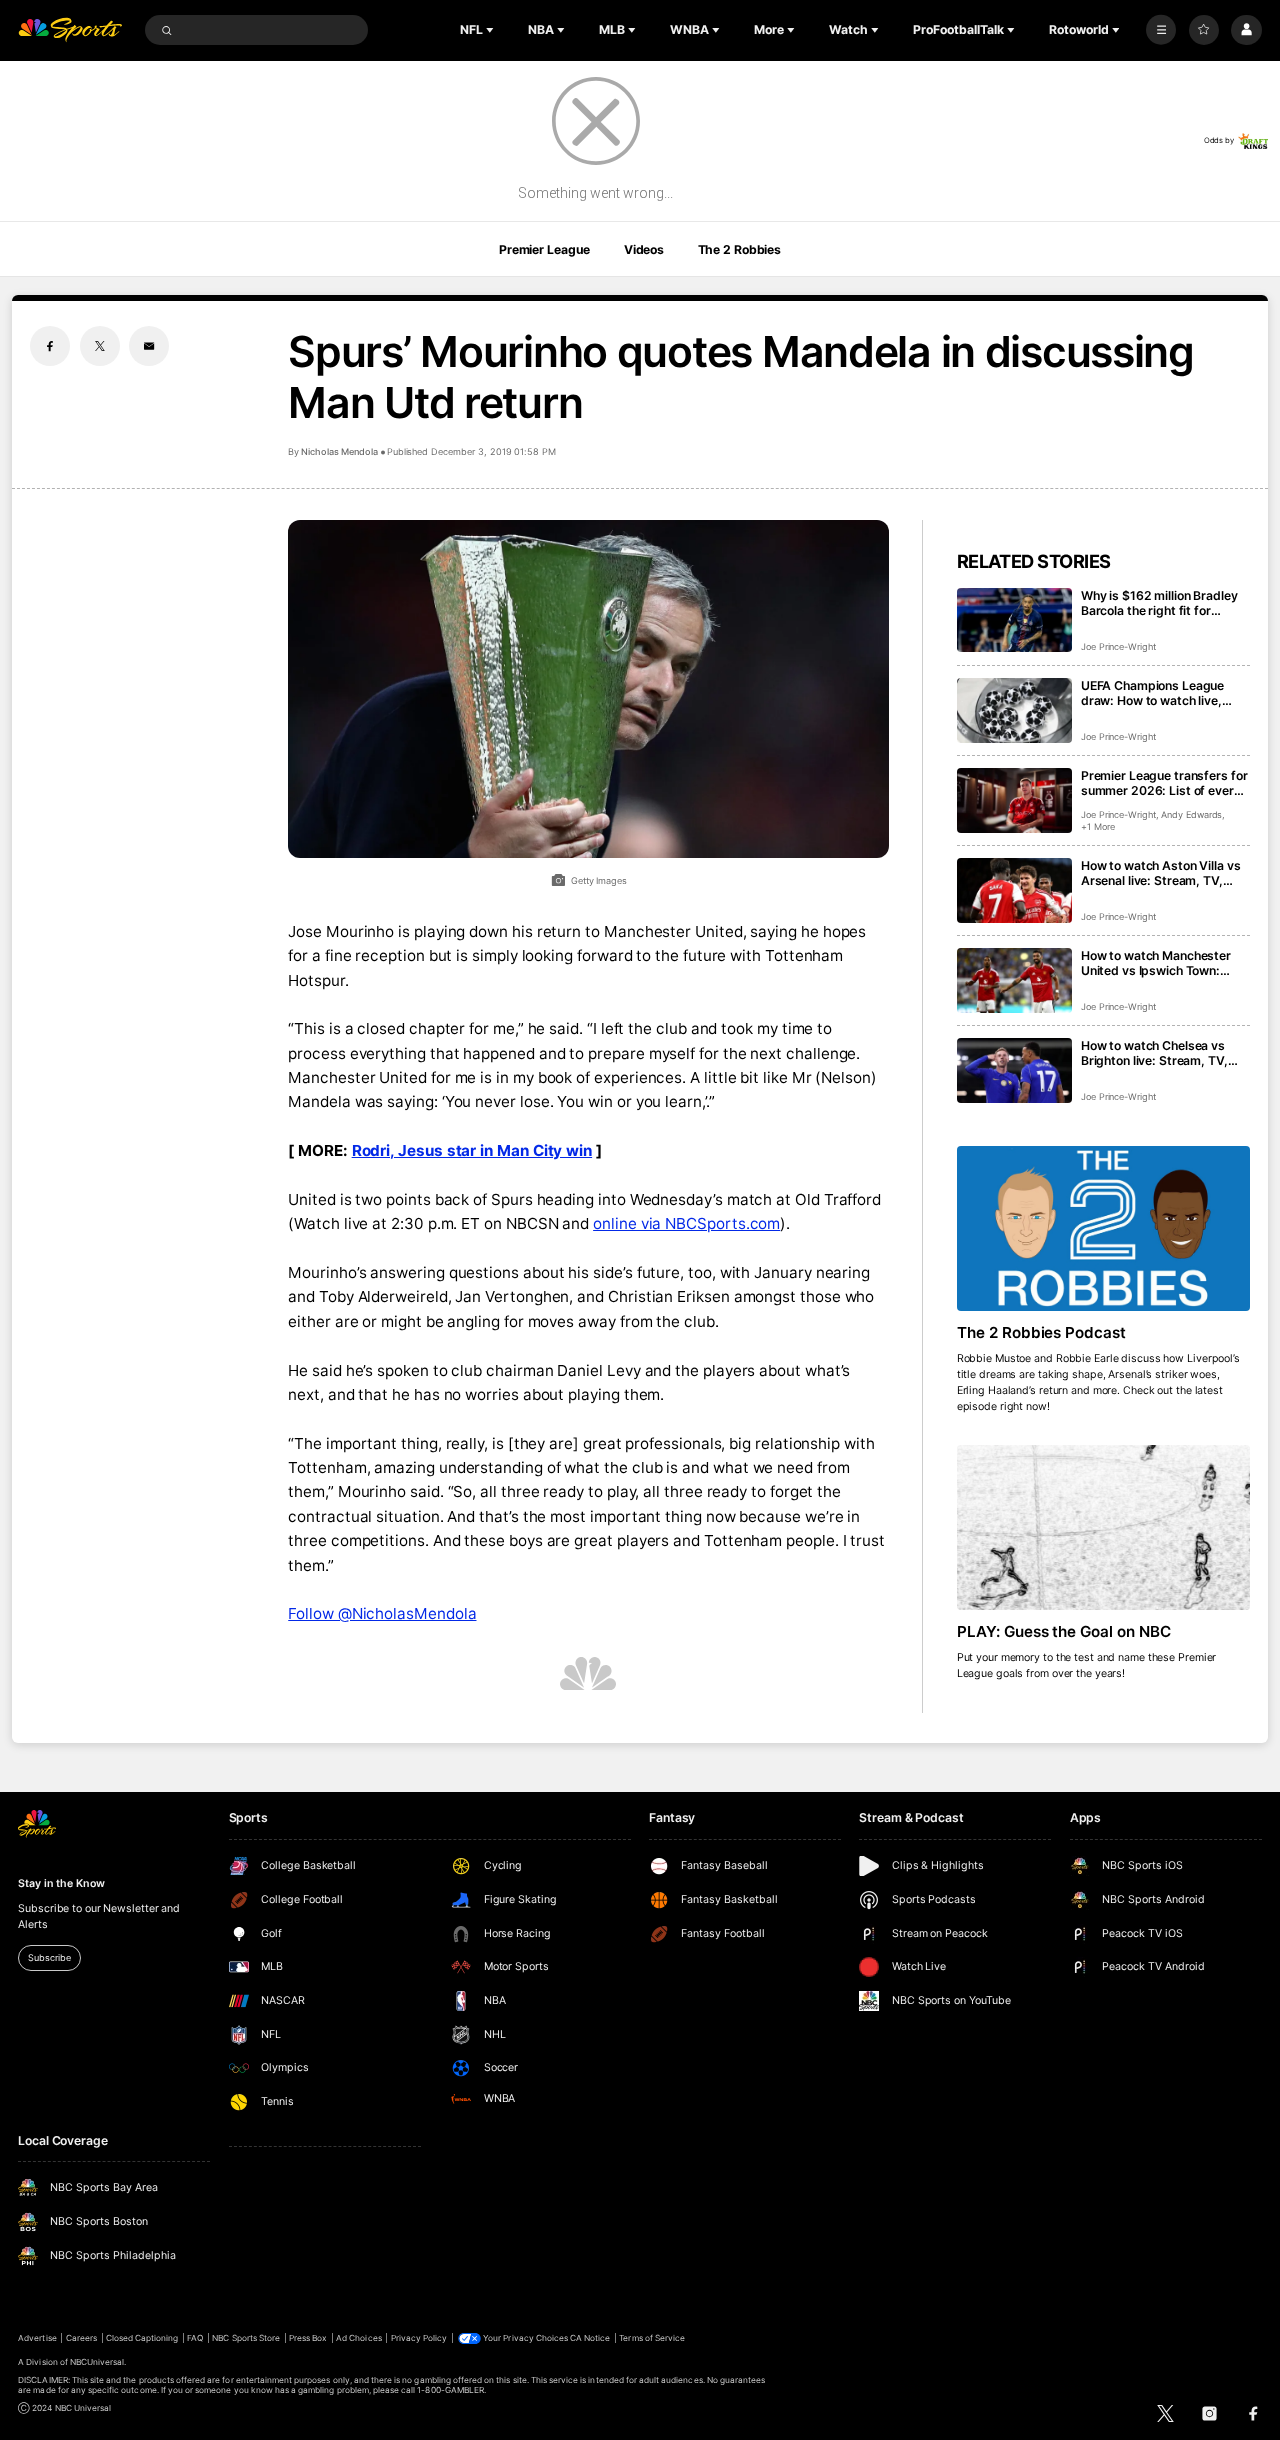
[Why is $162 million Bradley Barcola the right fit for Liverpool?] (1014, 620)
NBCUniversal (97, 2362)
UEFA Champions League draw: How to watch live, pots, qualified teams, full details (1154, 693)
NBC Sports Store (246, 2338)
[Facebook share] (50, 346)
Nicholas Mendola (339, 451)
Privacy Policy (419, 2338)
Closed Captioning (142, 2338)
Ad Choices (358, 2338)
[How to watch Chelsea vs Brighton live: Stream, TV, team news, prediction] (1014, 1070)
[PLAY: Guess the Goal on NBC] (1103, 1527)
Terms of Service (652, 2338)
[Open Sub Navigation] (492, 30)
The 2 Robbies (739, 249)
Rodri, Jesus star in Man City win (472, 1150)
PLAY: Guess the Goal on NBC (1064, 1631)
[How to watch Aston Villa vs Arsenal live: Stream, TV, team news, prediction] (1014, 890)
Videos (644, 249)
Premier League (544, 249)
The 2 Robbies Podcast (1042, 1332)
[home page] (70, 30)
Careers (81, 2338)
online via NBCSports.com (686, 1223)
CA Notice (590, 2338)
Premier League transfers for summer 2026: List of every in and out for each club (1164, 783)
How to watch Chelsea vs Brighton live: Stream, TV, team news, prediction (1154, 1053)
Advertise (37, 2338)
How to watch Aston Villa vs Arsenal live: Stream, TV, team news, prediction (1161, 873)
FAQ (195, 2338)
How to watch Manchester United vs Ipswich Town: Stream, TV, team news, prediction (1156, 963)
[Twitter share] (100, 346)
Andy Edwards (1191, 814)
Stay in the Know (61, 1883)
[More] (1161, 30)
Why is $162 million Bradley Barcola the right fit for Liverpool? (1159, 603)
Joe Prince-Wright (1118, 646)
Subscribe (49, 1957)
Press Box (308, 2338)
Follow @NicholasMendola (382, 1613)
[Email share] (149, 346)
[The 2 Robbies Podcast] (1103, 1228)
